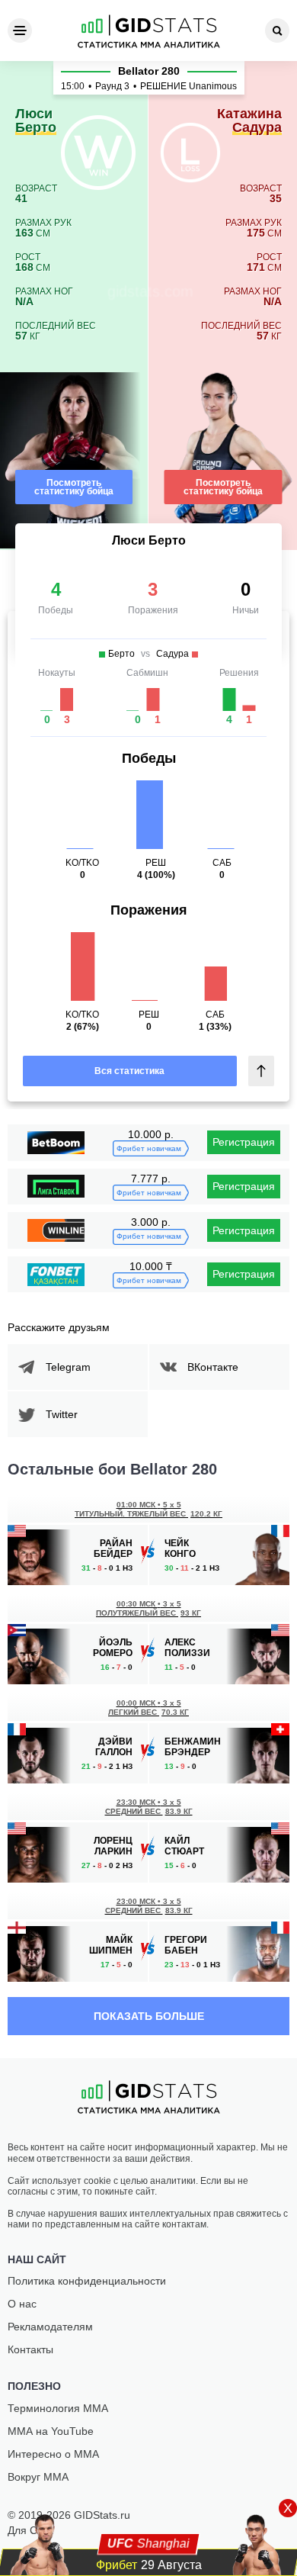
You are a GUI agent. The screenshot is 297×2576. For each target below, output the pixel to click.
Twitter (62, 1414)
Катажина (249, 121)
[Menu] (20, 31)
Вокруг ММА (38, 2477)
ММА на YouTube (51, 2431)
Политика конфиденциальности (87, 2281)
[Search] (277, 31)
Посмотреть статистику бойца (74, 487)
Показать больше (149, 2016)
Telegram (68, 1367)
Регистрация (244, 1142)
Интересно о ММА (53, 2454)
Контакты (30, 2349)
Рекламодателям (50, 2327)
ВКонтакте (213, 1367)
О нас (22, 2304)
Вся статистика (129, 1071)
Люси (36, 121)
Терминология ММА (58, 2408)
